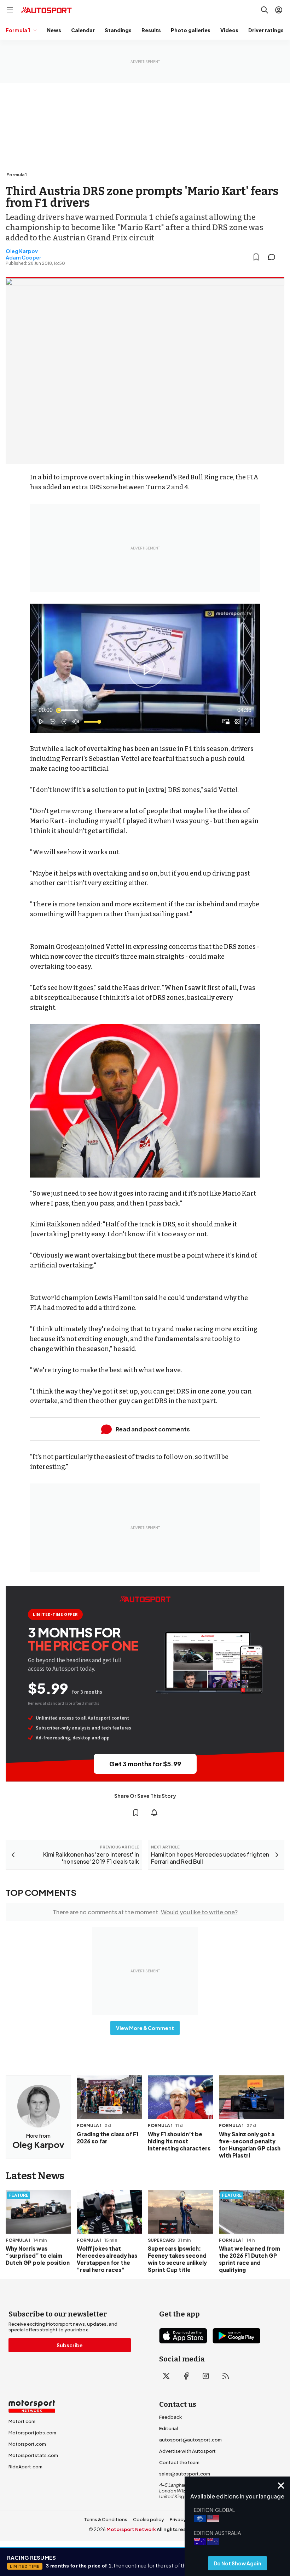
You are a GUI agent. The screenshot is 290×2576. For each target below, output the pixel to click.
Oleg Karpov (22, 251)
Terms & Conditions (106, 2519)
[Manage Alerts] (154, 1813)
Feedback (170, 2417)
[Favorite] (256, 257)
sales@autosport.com (185, 2474)
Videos (229, 30)
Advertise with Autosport (187, 2451)
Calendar (83, 30)
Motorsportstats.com (33, 2455)
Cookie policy (149, 2519)
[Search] (265, 10)
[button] (146, 670)
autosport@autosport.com (190, 2440)
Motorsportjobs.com (32, 2433)
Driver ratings (266, 30)
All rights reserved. (179, 2529)
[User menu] (279, 10)
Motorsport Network (131, 2529)
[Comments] (274, 257)
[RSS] (226, 2376)
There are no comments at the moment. (145, 1912)
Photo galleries (191, 30)
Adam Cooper (24, 257)
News (54, 30)
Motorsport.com (27, 2444)
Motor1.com (22, 2421)
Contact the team (179, 2462)
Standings (118, 30)
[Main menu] (10, 10)
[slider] (145, 710)
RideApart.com (25, 2467)
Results (151, 30)
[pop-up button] (237, 722)
